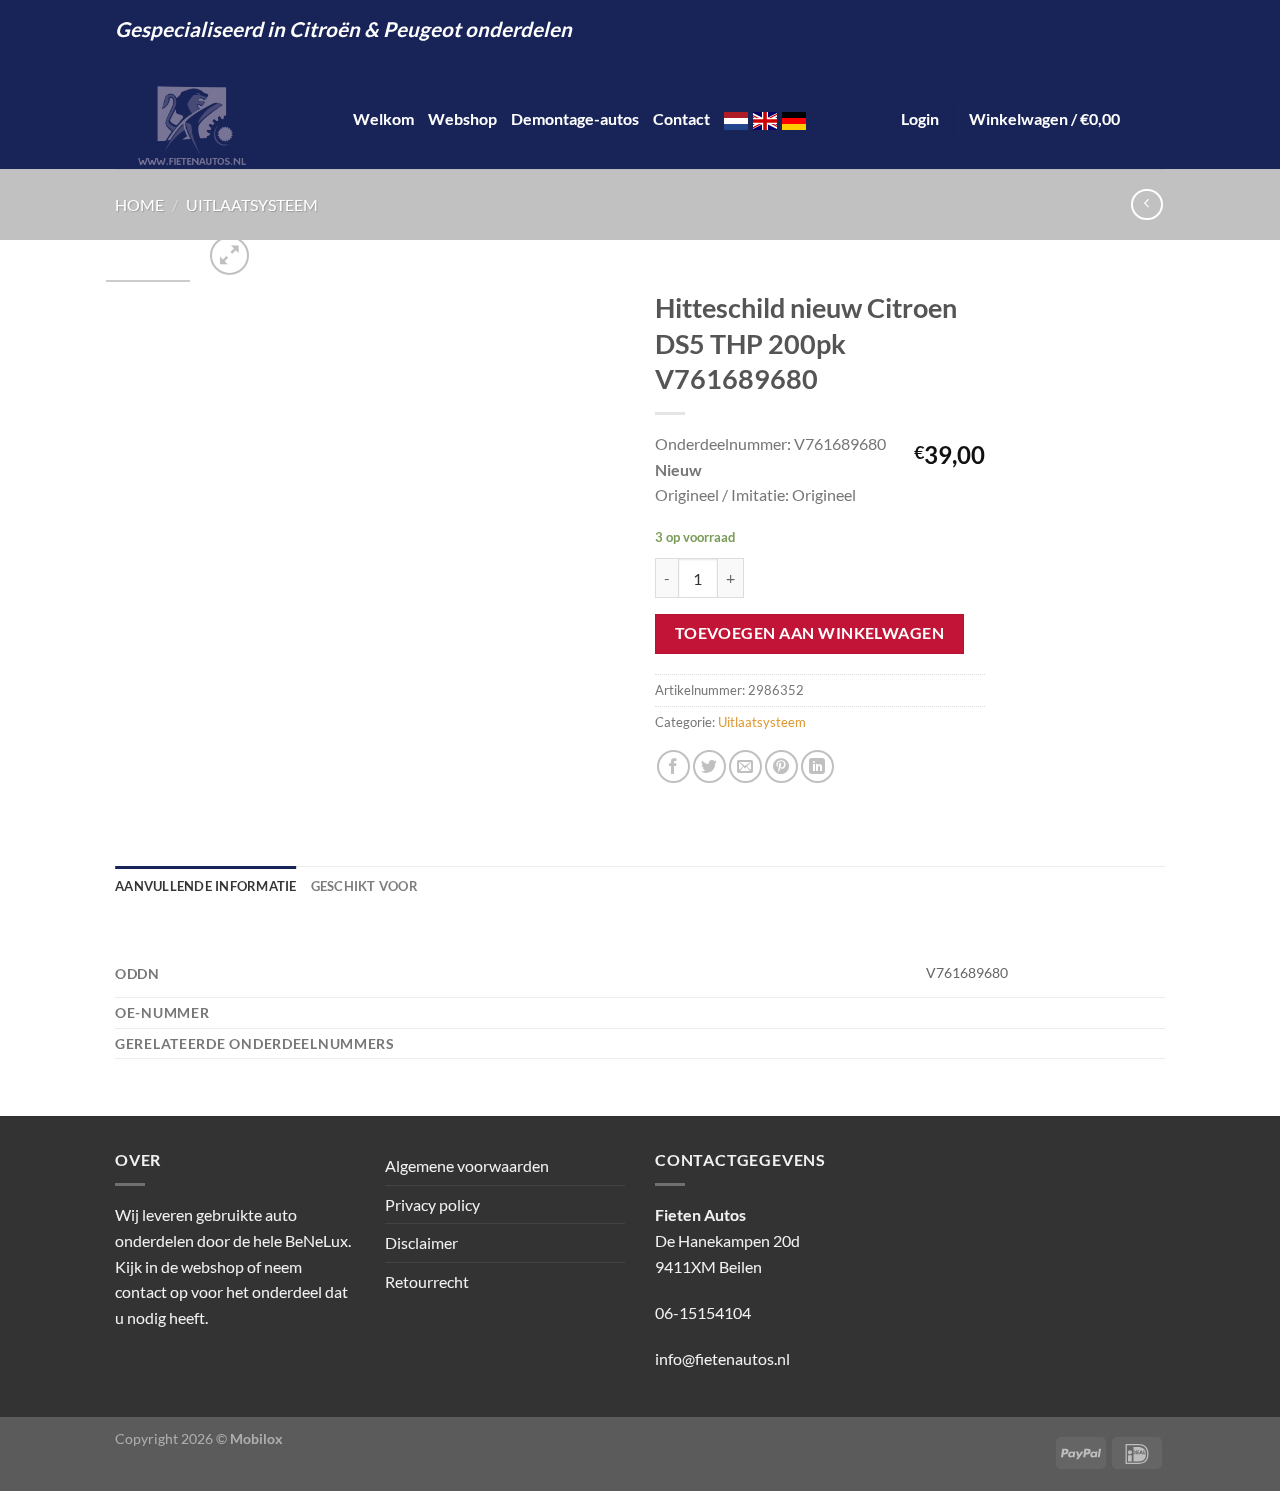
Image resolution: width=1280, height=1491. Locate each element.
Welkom (383, 118)
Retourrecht (427, 1281)
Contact (681, 118)
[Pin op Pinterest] (781, 766)
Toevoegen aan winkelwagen (810, 633)
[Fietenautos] (219, 119)
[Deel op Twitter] (709, 766)
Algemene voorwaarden (467, 1165)
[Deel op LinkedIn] (817, 766)
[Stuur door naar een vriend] (745, 766)
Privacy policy (432, 1204)
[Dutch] (736, 118)
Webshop (462, 118)
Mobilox (256, 1438)
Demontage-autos (575, 118)
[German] (794, 118)
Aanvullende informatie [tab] (206, 886)
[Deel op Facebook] (673, 766)
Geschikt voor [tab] (364, 886)
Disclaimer (421, 1242)
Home (139, 204)
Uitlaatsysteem (252, 204)
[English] (765, 118)
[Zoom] (229, 255)
